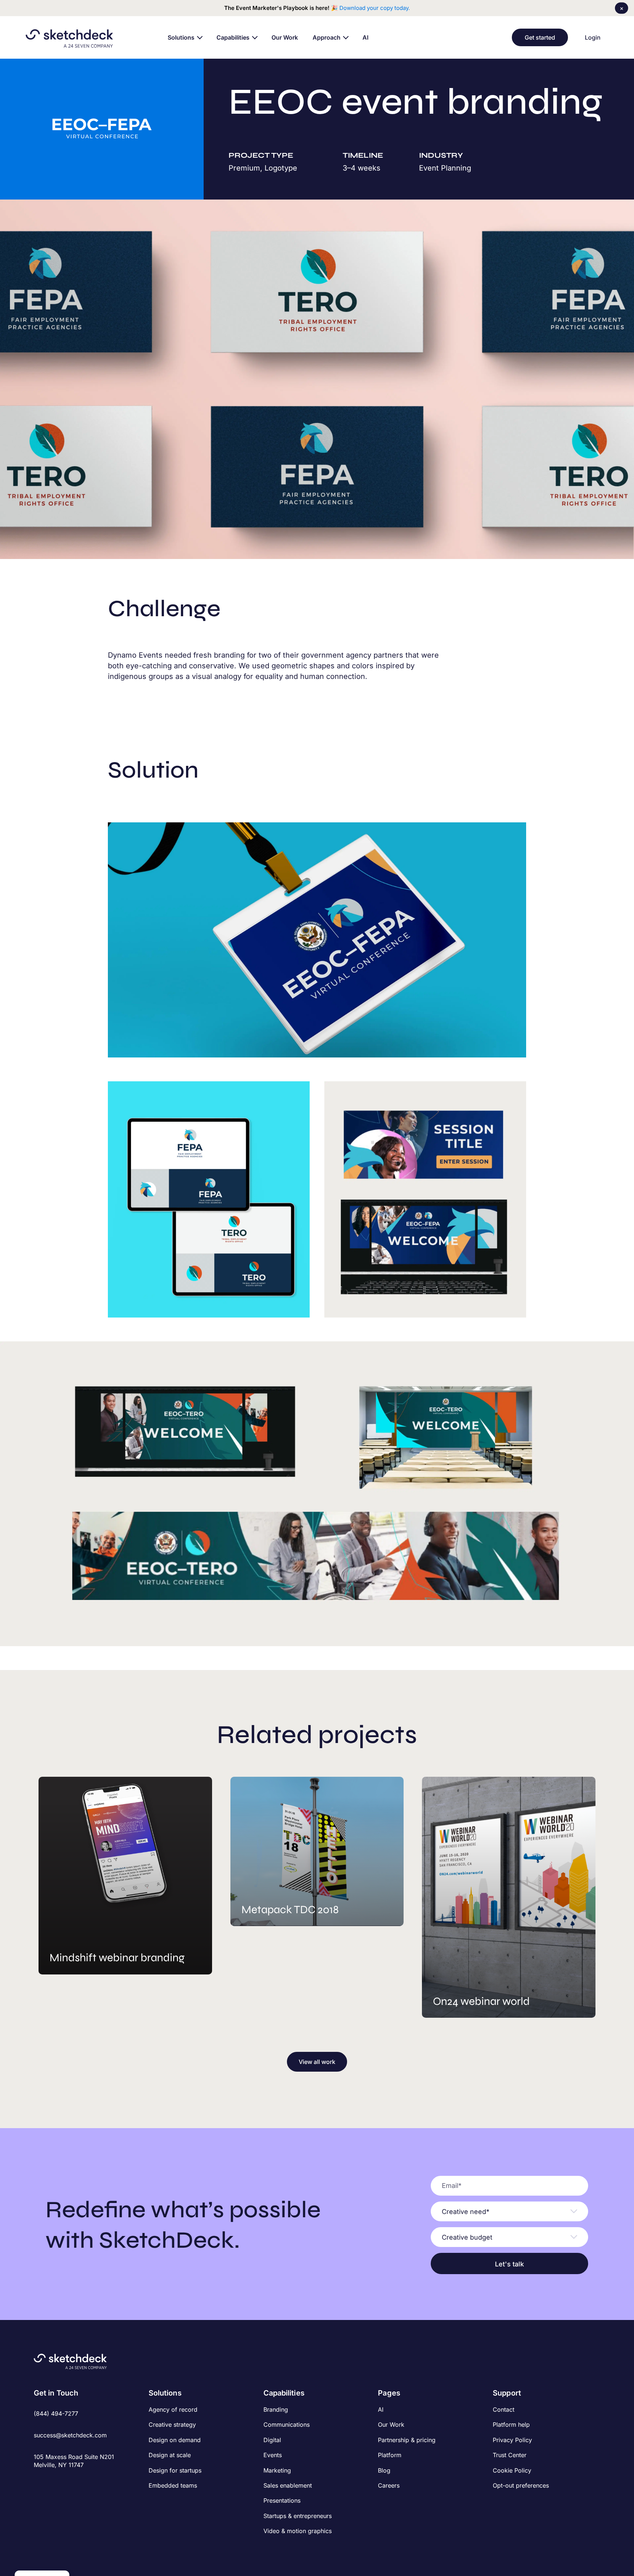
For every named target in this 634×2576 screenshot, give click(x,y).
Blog (384, 2470)
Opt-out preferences (521, 2485)
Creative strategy (172, 2425)
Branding (276, 2409)
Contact (504, 2409)
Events (273, 2455)
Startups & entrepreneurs (298, 2516)
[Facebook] (38, 2481)
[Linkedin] (63, 2481)
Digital (272, 2440)
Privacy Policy (512, 2440)
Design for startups (175, 2470)
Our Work (391, 2425)
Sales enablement (288, 2485)
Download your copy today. (375, 8)
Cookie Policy (512, 2470)
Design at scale (170, 2455)
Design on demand (175, 2440)
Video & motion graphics (298, 2531)
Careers (389, 2485)
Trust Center (510, 2455)
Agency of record (173, 2409)
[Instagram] (50, 2481)
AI (381, 2409)
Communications (287, 2425)
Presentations (282, 2500)
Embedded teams (173, 2485)
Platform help (511, 2425)
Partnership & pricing (407, 2440)
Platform (390, 2455)
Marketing (277, 2470)
